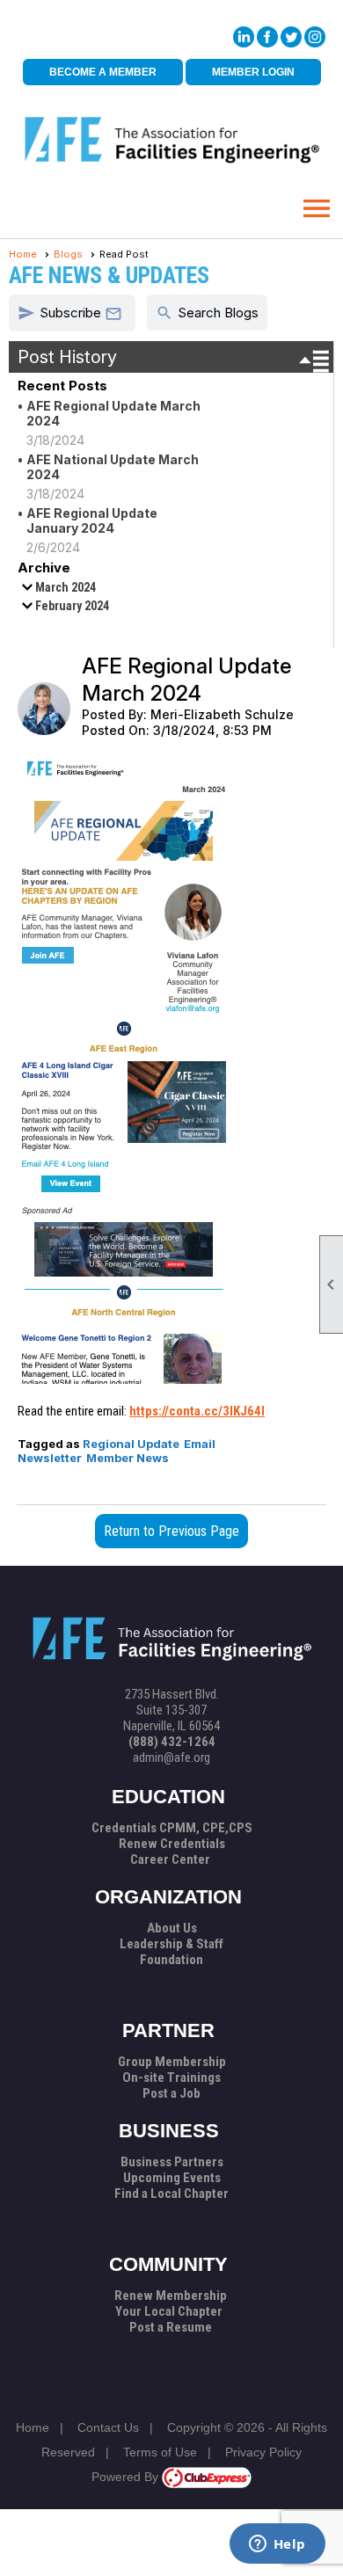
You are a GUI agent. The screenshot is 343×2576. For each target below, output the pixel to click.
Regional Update (131, 1444)
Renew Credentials (172, 1844)
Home (23, 254)
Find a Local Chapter (171, 2194)
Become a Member (103, 72)
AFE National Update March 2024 (113, 467)
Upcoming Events (172, 2178)
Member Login (253, 72)
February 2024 (72, 606)
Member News (128, 1458)
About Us (172, 1928)
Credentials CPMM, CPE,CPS (172, 1828)
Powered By (127, 2477)
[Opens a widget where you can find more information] (277, 2545)
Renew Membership (171, 2296)
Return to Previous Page (171, 1531)
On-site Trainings (171, 2078)
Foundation (171, 1960)
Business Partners (172, 2162)
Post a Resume (171, 2327)
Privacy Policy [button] (263, 2452)
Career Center (170, 1859)
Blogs (68, 254)
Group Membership (172, 2062)
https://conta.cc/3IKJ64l (197, 1411)
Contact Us (108, 2427)
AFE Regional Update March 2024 (113, 413)
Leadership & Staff (171, 1944)
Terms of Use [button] (160, 2452)
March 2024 (66, 587)
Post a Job (171, 2093)
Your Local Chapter (169, 2311)
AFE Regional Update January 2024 (92, 520)
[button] (72, 313)
